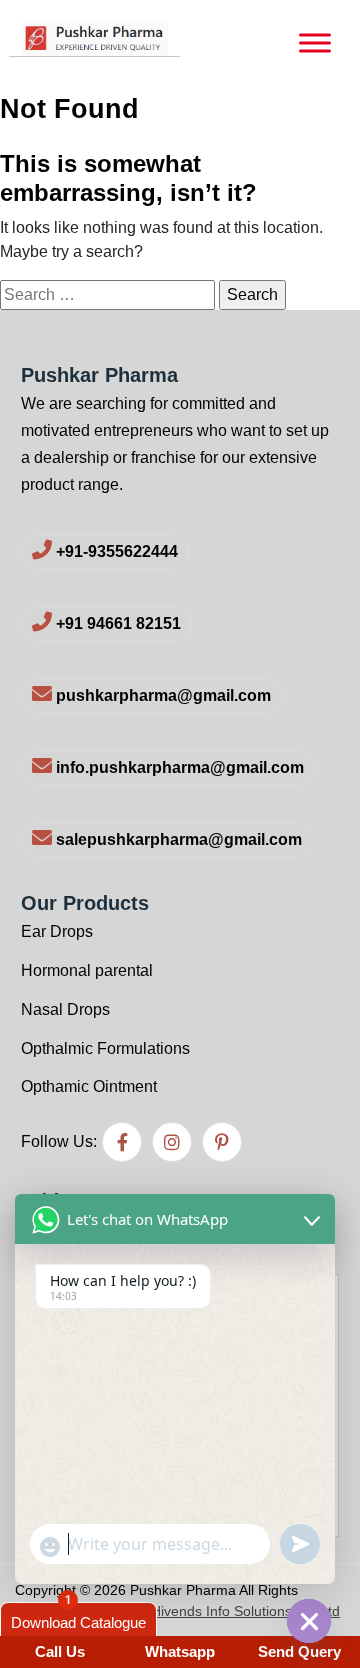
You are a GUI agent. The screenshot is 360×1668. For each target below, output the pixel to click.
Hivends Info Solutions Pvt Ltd (245, 1611)
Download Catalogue (78, 1622)
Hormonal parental (87, 970)
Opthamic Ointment (89, 1086)
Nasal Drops (65, 1009)
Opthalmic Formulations (105, 1048)
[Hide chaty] (309, 1621)
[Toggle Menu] (315, 43)
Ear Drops (57, 931)
